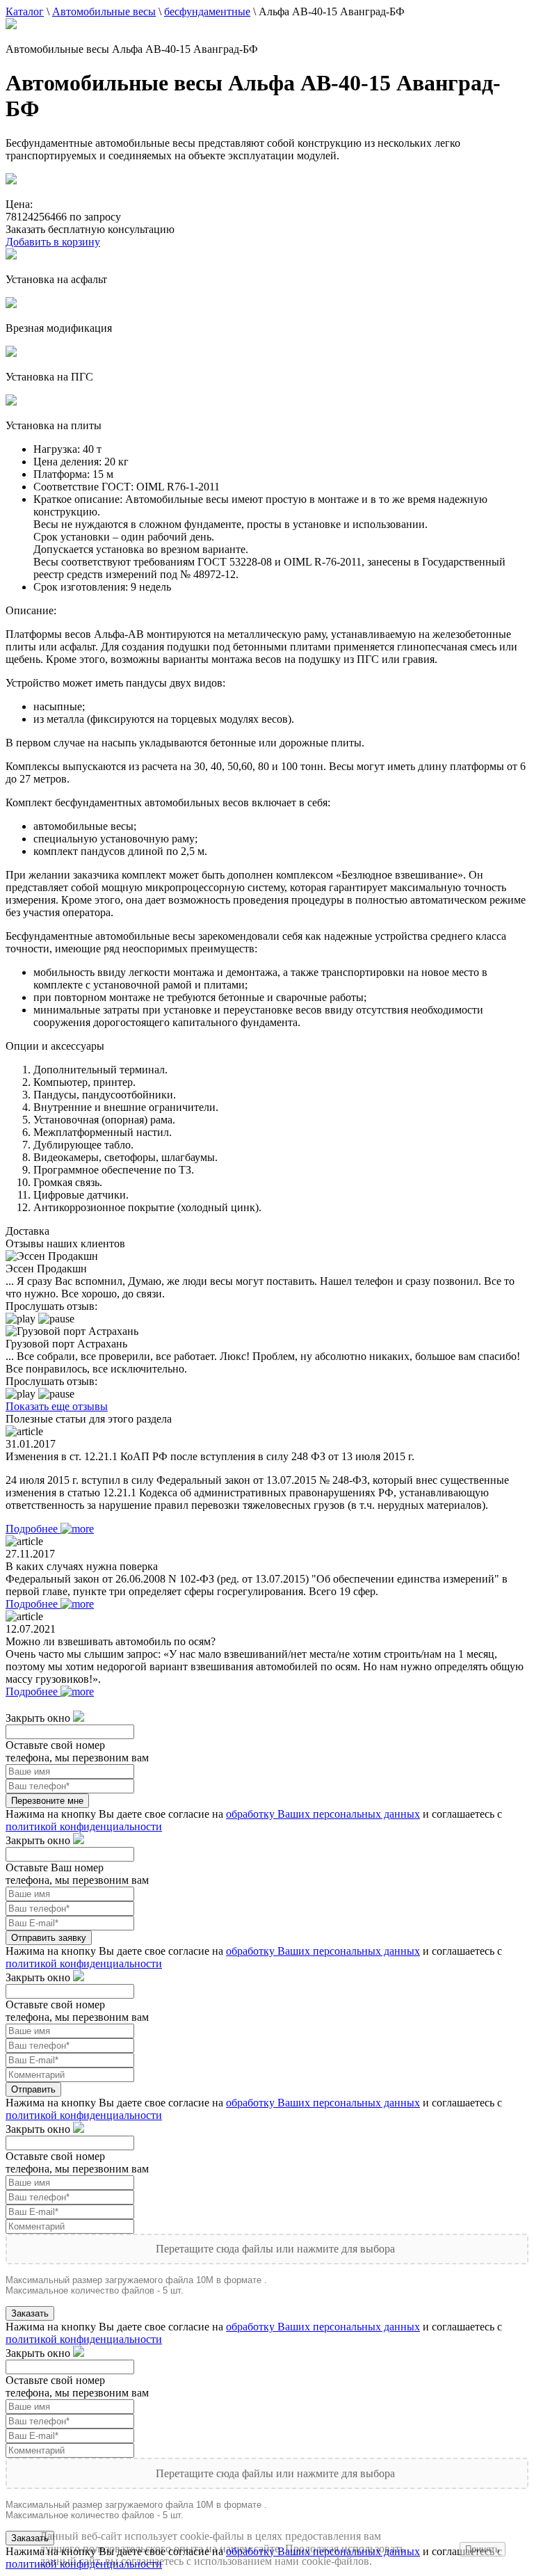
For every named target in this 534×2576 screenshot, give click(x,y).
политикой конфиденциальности (84, 1826)
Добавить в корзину (53, 242)
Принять (483, 2549)
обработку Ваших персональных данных (323, 1814)
